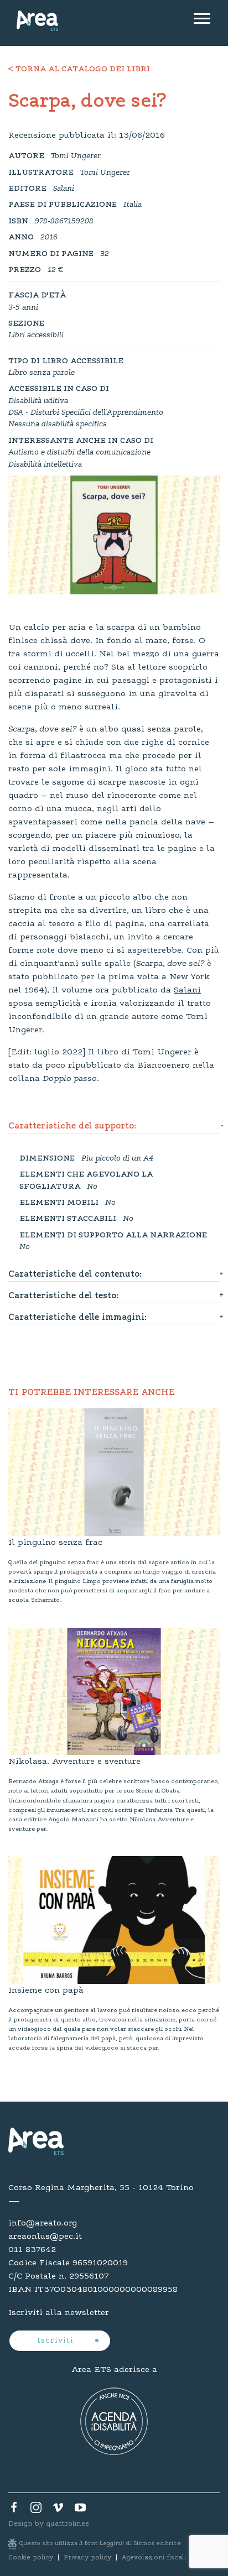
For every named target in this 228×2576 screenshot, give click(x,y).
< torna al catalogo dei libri (79, 70)
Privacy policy (87, 2558)
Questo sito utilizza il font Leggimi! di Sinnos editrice (100, 2544)
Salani (187, 990)
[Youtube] (80, 2510)
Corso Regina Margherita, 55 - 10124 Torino (101, 2188)
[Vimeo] (58, 2510)
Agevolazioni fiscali (154, 2558)
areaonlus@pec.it (45, 2237)
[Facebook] (14, 2510)
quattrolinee (68, 2524)
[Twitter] (36, 2510)
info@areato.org (43, 2223)
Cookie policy (31, 2558)
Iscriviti (57, 2341)
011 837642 (32, 2250)
